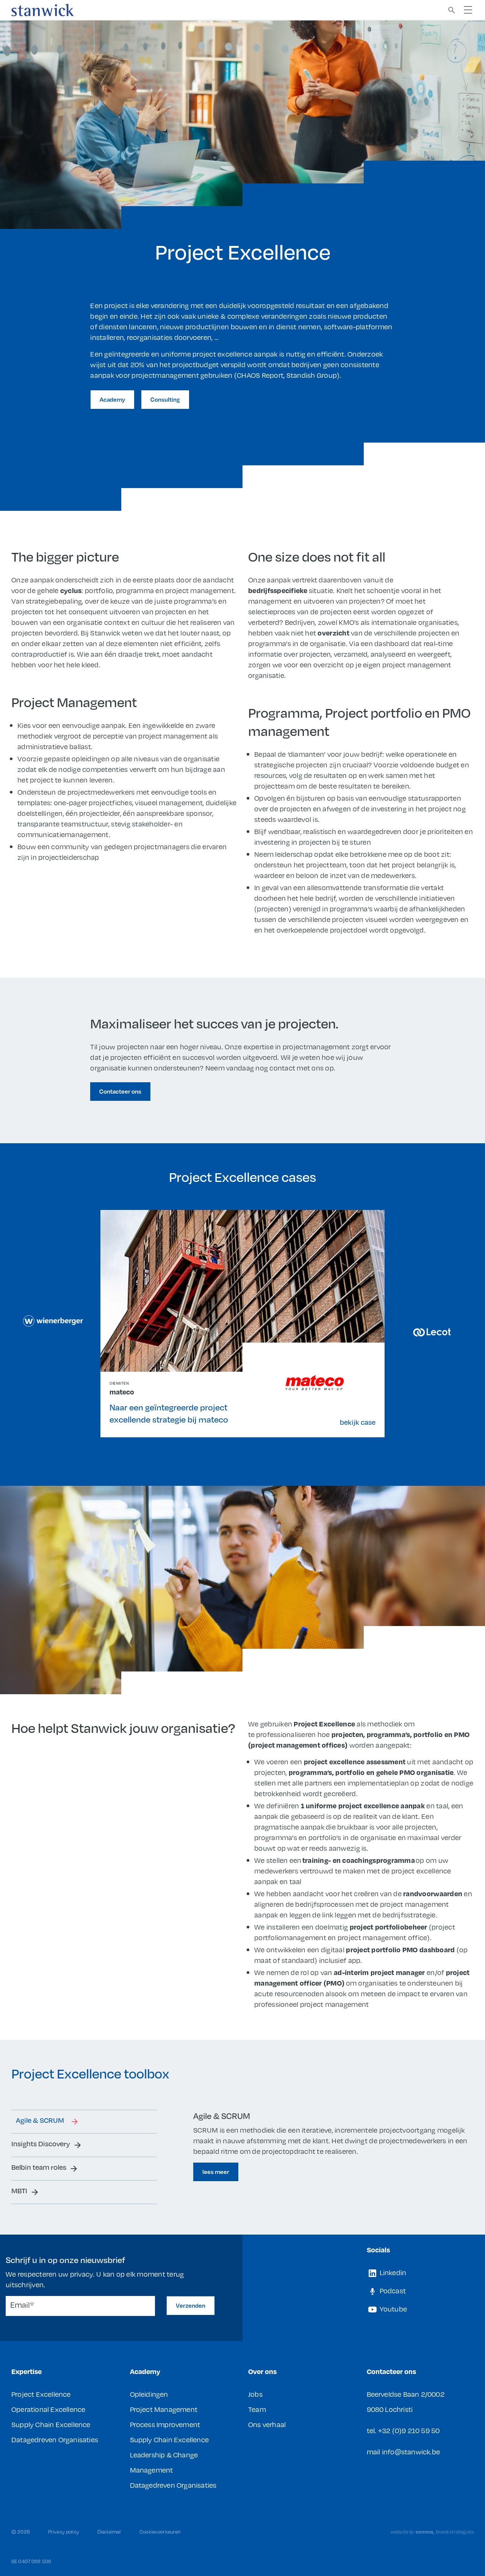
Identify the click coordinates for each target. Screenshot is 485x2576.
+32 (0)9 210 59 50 (409, 2430)
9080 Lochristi (390, 2409)
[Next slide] (432, 1332)
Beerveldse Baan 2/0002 (406, 2394)
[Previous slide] (53, 1321)
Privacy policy (64, 2532)
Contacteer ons (120, 1091)
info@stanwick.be (411, 2452)
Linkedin (392, 2272)
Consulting (165, 399)
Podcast (392, 2290)
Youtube (393, 2309)
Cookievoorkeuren (160, 2532)
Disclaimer (109, 2532)
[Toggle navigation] (468, 10)
